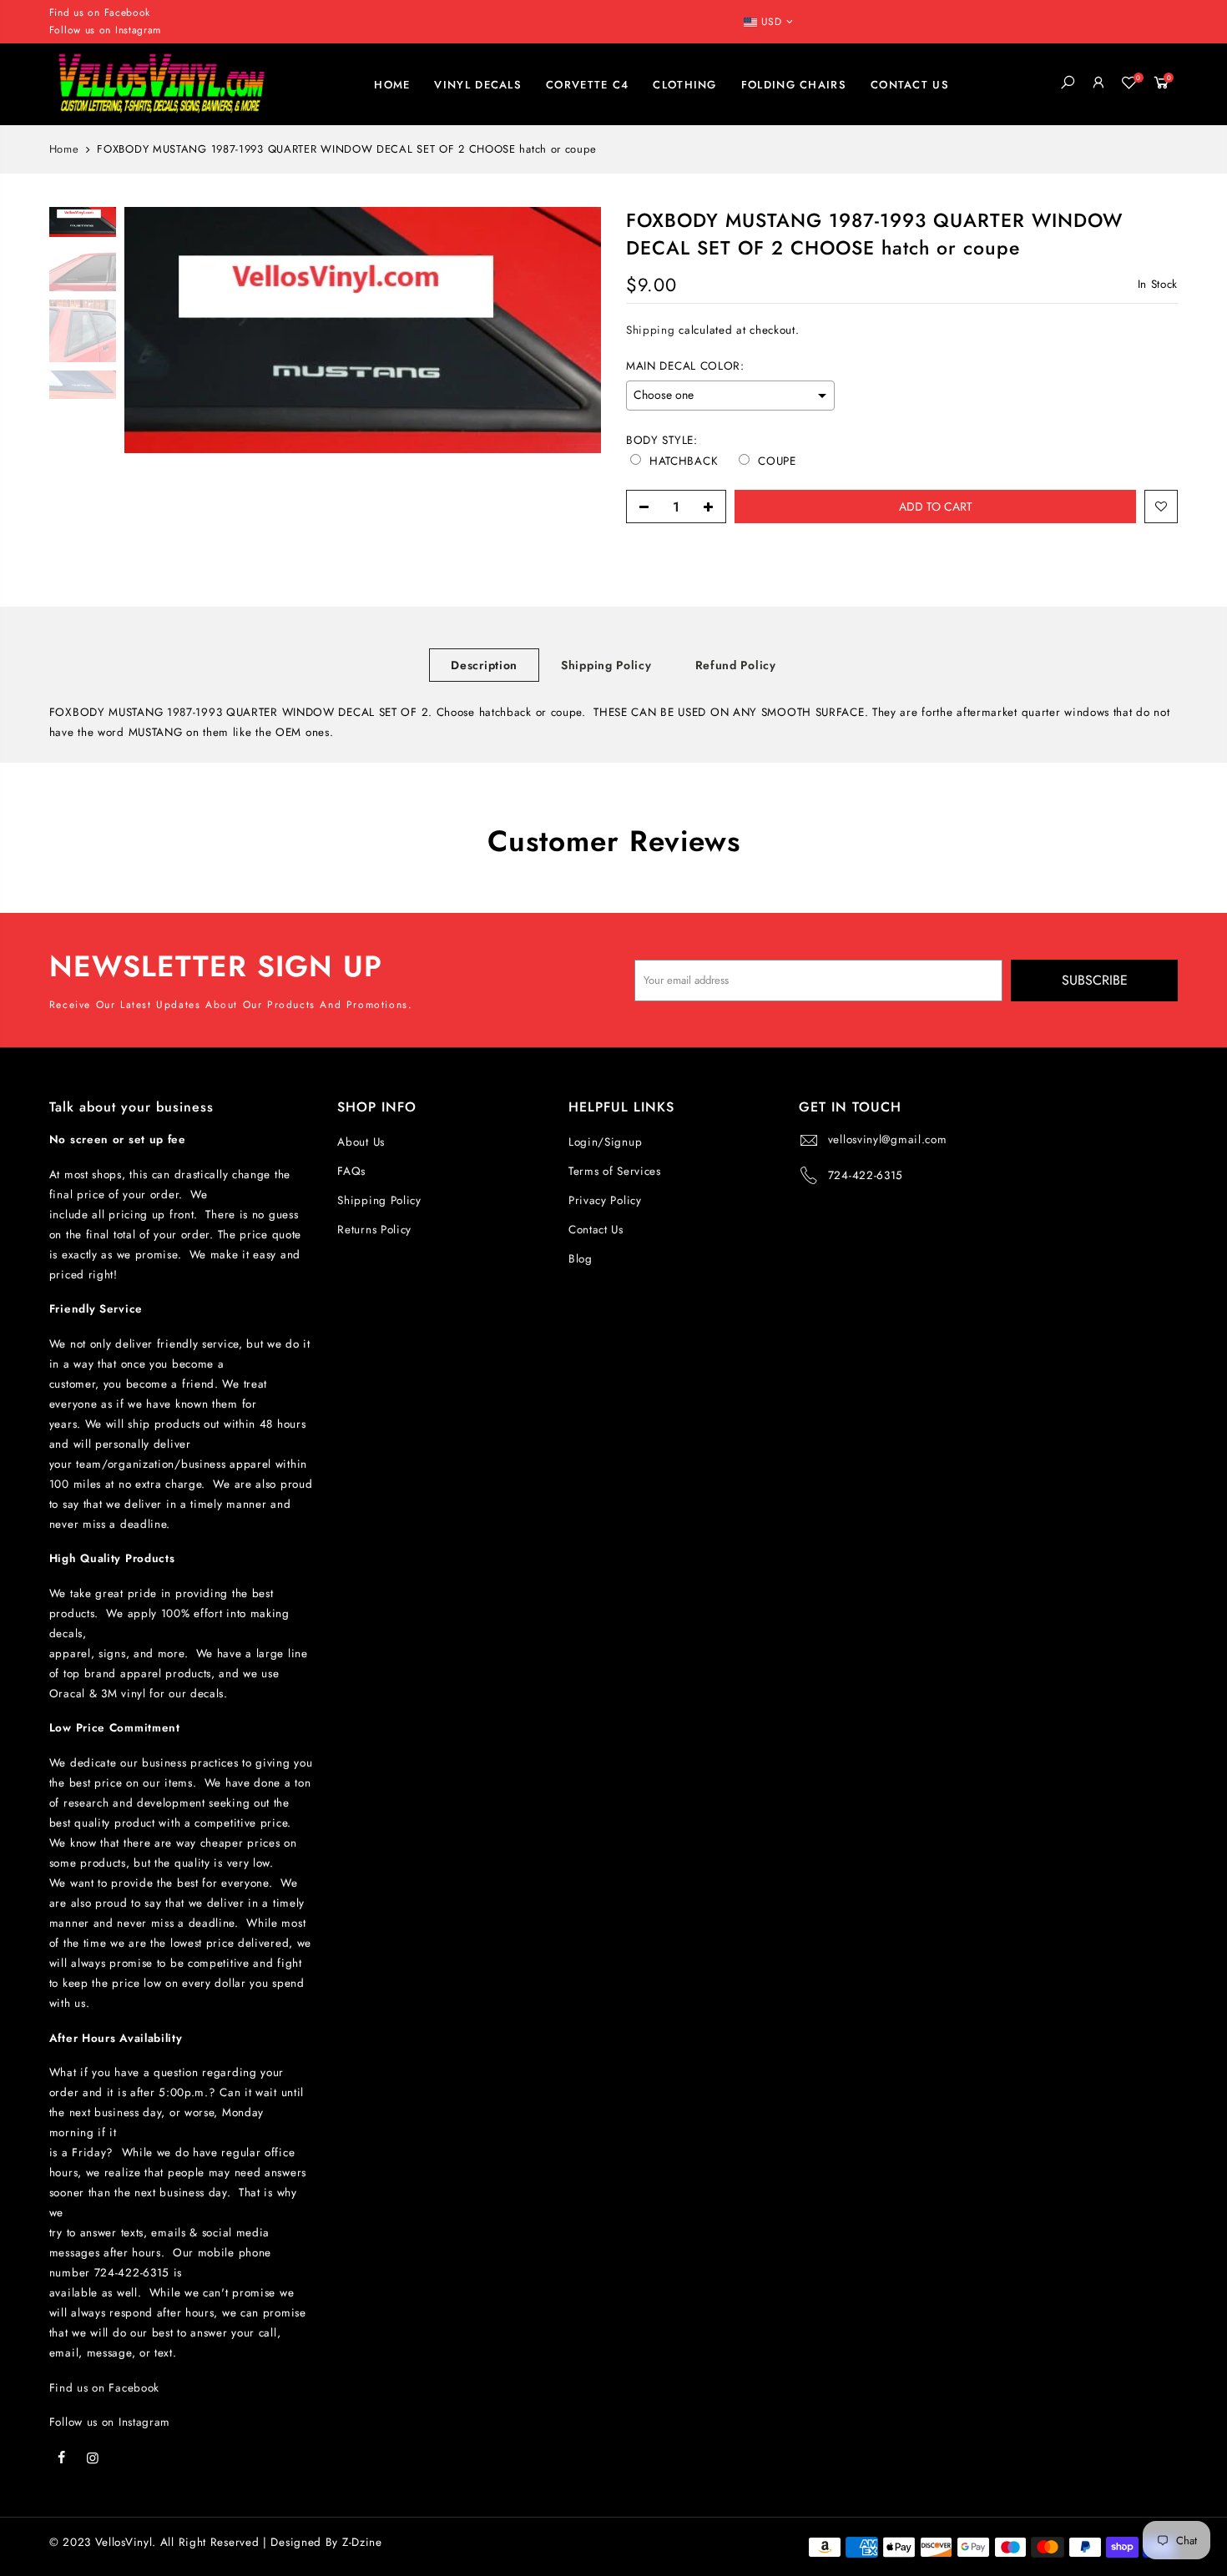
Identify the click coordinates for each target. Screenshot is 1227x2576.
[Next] (572, 330)
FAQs (351, 1171)
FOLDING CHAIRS (794, 85)
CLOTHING (684, 85)
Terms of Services (615, 1171)
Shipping (651, 330)
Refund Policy (736, 665)
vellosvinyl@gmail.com (888, 1139)
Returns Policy (374, 1230)
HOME (392, 85)
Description (484, 665)
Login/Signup (605, 1142)
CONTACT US (910, 85)
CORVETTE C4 (587, 85)
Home (64, 149)
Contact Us (596, 1230)
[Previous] (154, 330)
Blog (581, 1259)
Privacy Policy (605, 1200)
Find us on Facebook (104, 2388)
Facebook (128, 13)
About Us (361, 1142)
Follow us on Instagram (105, 30)
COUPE (777, 461)
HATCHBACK (684, 461)
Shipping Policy (606, 665)
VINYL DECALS (478, 85)
